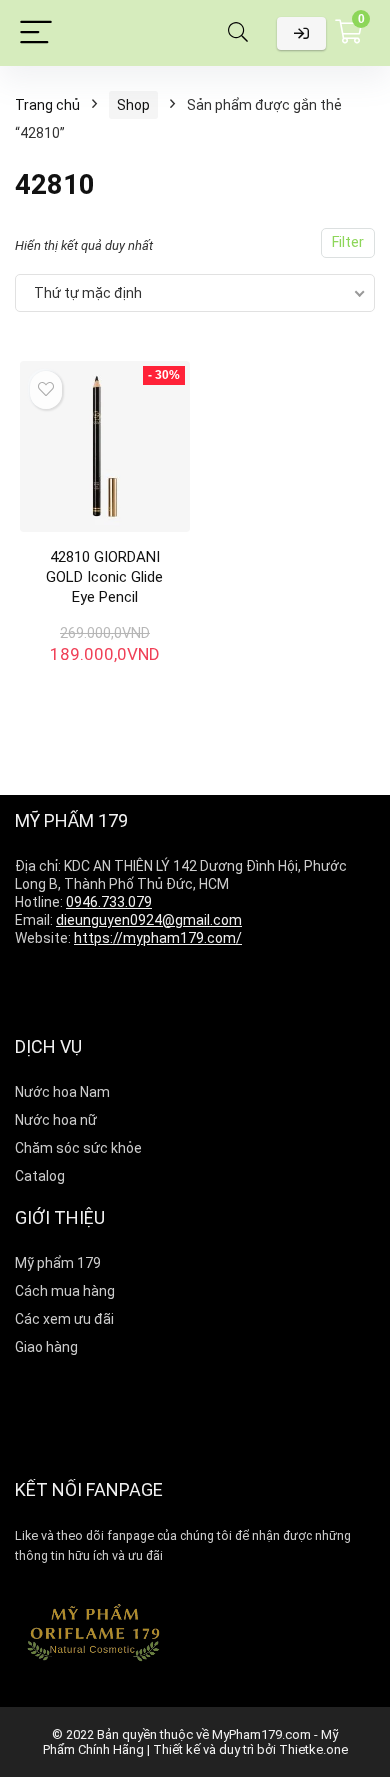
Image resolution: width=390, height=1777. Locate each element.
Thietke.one (313, 1749)
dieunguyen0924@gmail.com (149, 920)
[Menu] (36, 33)
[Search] (238, 33)
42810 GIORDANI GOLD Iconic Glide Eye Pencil (104, 577)
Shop (133, 105)
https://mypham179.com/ (158, 938)
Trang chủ (47, 105)
